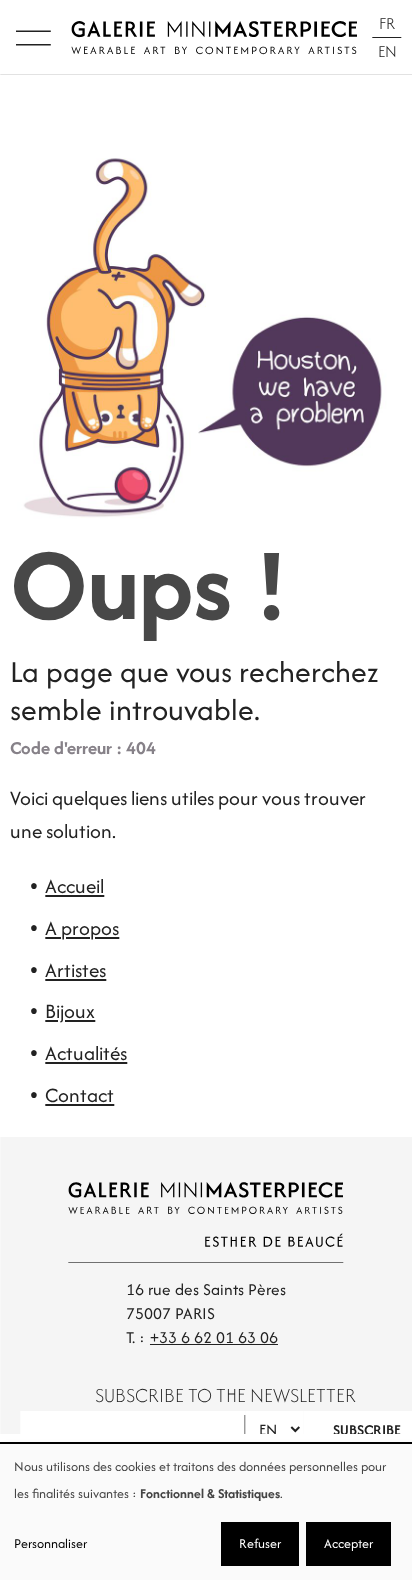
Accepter (348, 1543)
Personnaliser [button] (50, 1543)
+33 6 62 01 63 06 (214, 1337)
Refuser (260, 1543)
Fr (387, 23)
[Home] (214, 37)
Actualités (86, 1053)
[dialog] (206, 1512)
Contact (79, 1095)
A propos (82, 928)
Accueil (74, 886)
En (387, 51)
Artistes (75, 970)
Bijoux (70, 1011)
